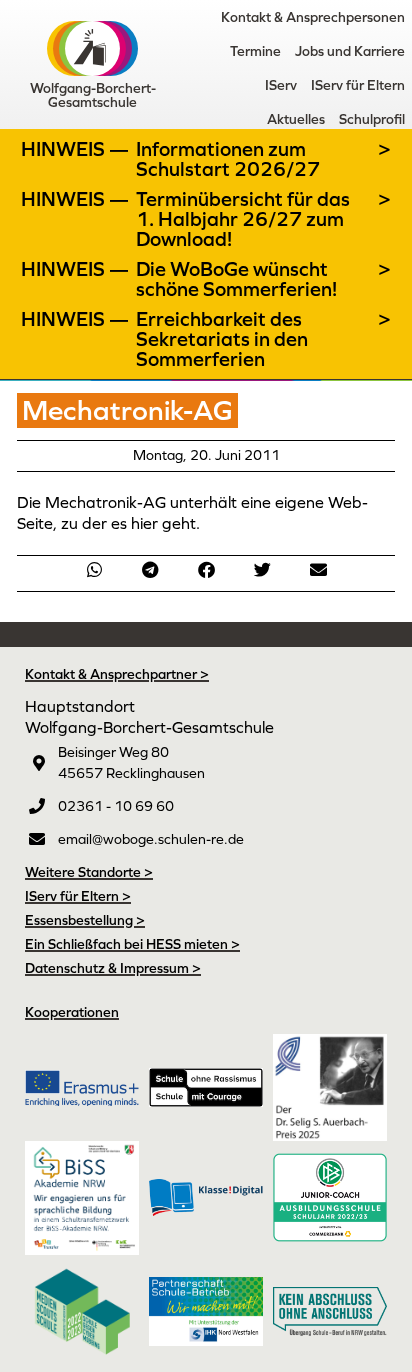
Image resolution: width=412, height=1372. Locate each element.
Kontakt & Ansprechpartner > (117, 674)
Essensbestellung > (85, 920)
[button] (94, 569)
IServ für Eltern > (78, 896)
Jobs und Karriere (350, 51)
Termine (255, 51)
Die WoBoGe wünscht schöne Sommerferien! (236, 279)
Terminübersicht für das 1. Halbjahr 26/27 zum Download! (243, 219)
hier (146, 523)
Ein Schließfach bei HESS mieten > (132, 944)
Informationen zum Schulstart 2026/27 (228, 159)
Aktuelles (296, 119)
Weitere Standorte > (89, 872)
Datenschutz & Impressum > (113, 968)
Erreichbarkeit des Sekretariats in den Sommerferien (222, 339)
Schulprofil (372, 119)
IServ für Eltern (358, 85)
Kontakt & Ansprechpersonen (313, 17)
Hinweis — (77, 149)
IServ (281, 85)
